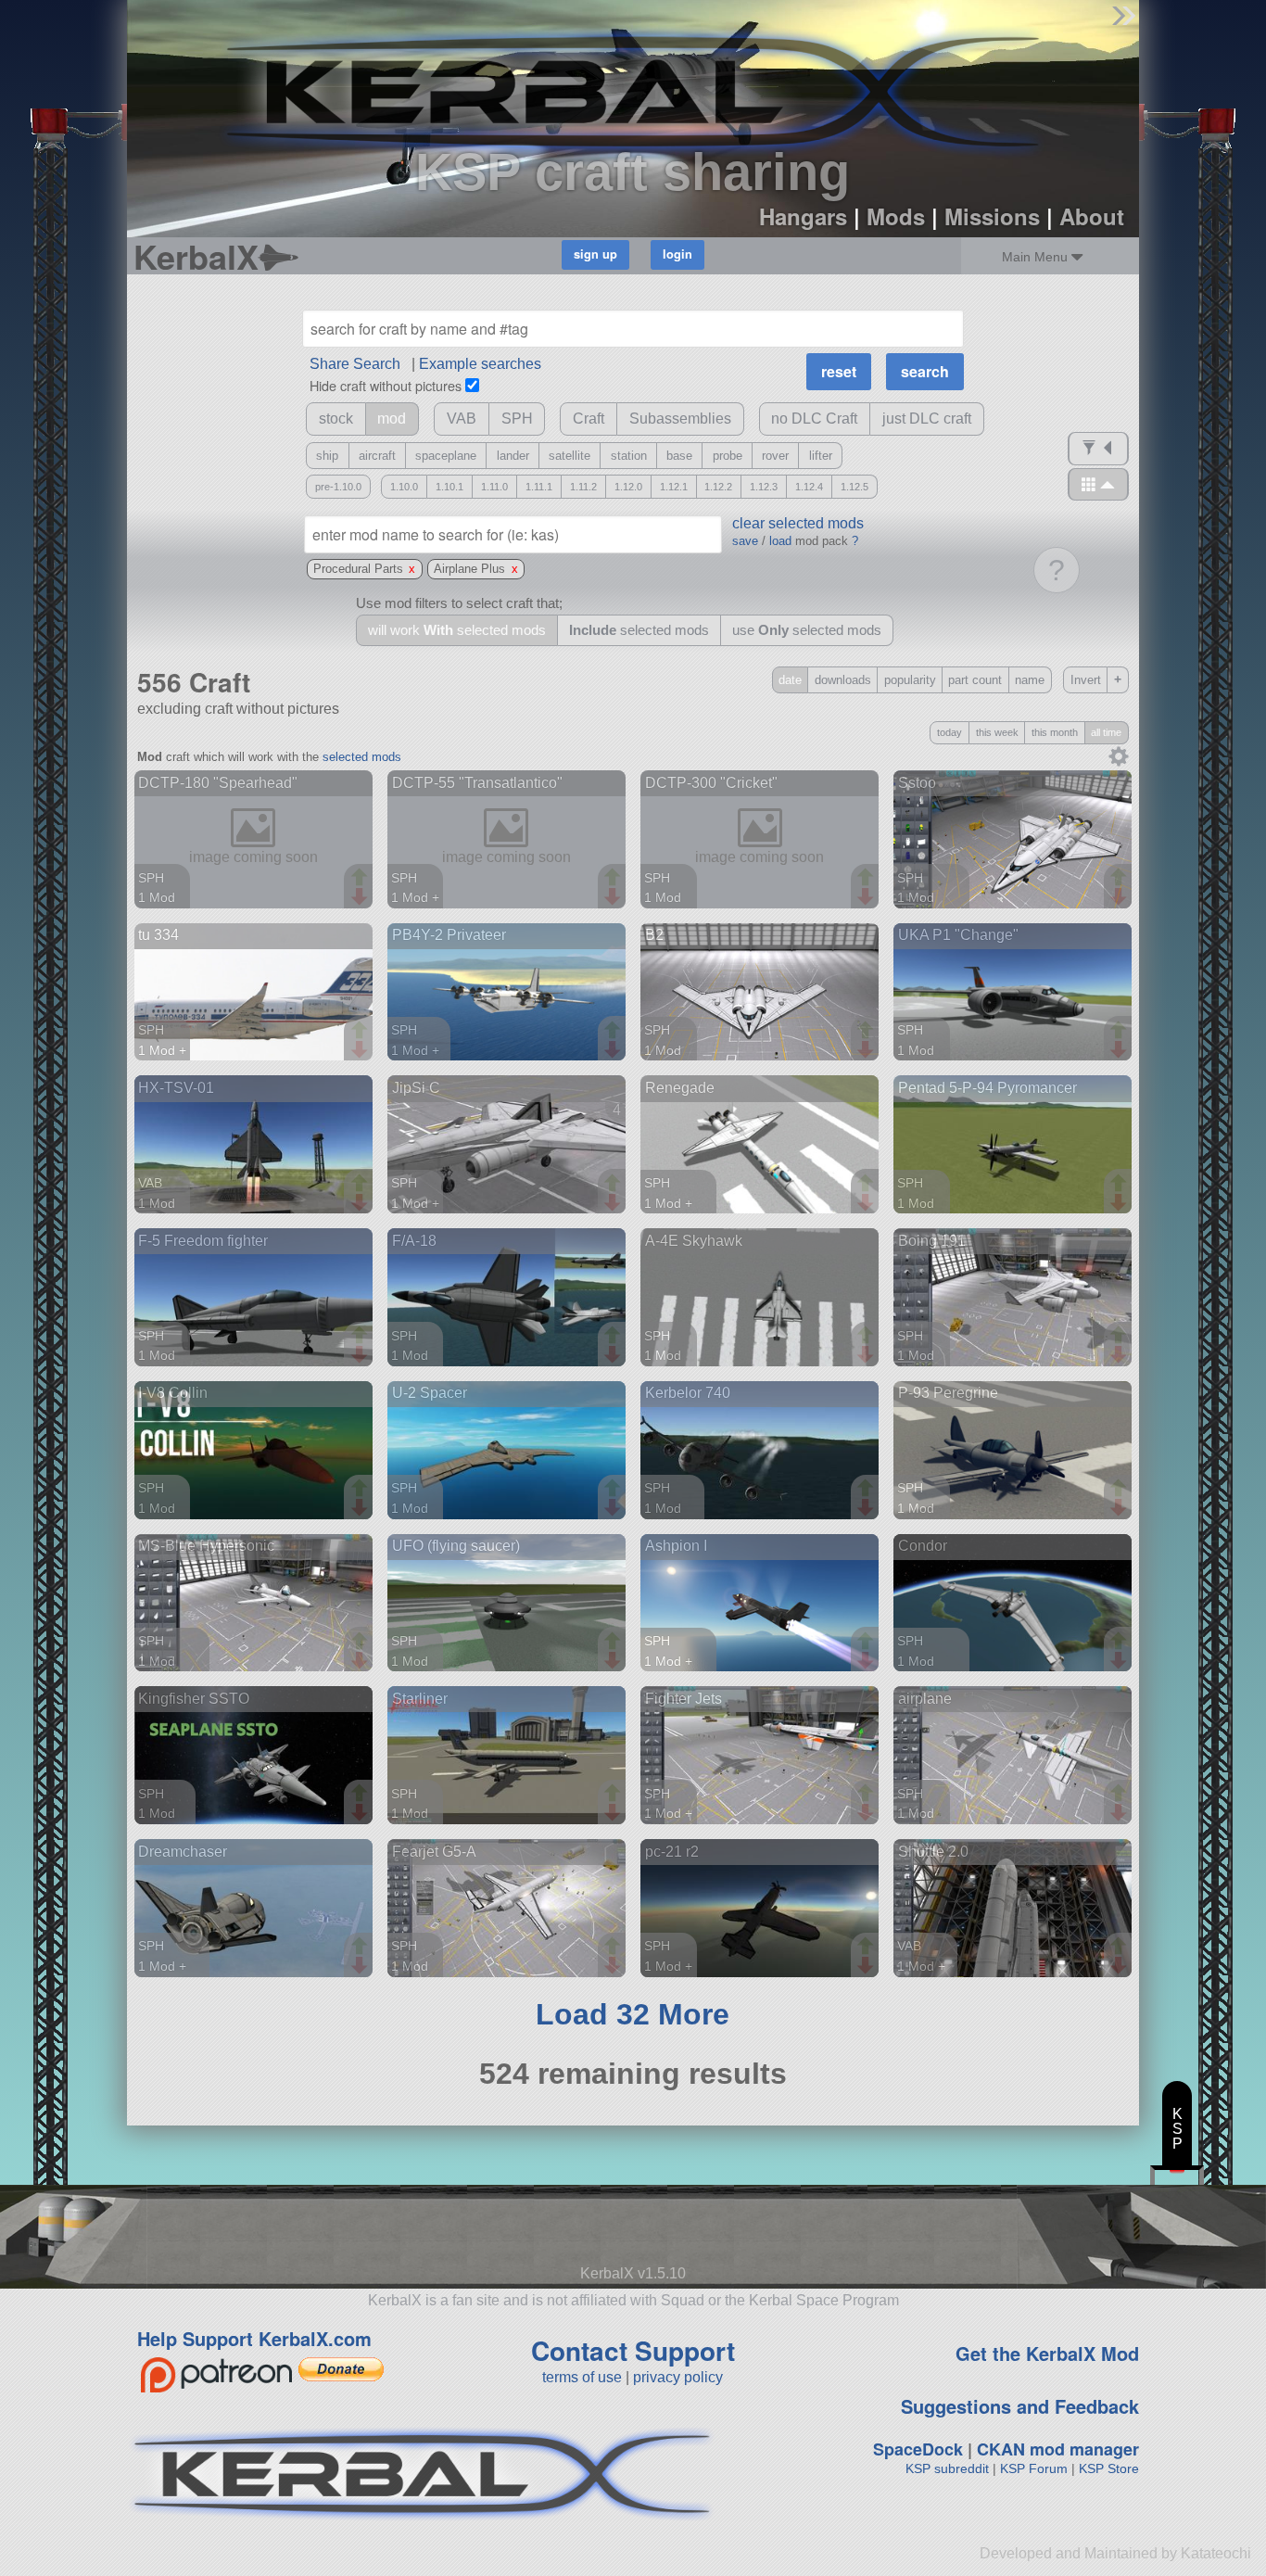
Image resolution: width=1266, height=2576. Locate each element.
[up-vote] (361, 879)
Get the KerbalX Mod (1047, 2353)
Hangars (803, 216)
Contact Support (633, 2350)
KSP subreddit (947, 2468)
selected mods (362, 757)
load (780, 541)
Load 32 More (633, 2014)
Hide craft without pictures (386, 385)
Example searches (480, 364)
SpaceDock (918, 2449)
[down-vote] (361, 897)
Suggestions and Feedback (1020, 2406)
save (745, 541)
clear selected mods (798, 523)
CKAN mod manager (1058, 2449)
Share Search (355, 364)
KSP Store (1109, 2468)
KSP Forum (1034, 2468)
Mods (896, 216)
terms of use (582, 2377)
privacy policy (678, 2377)
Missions (992, 216)
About (1092, 216)
